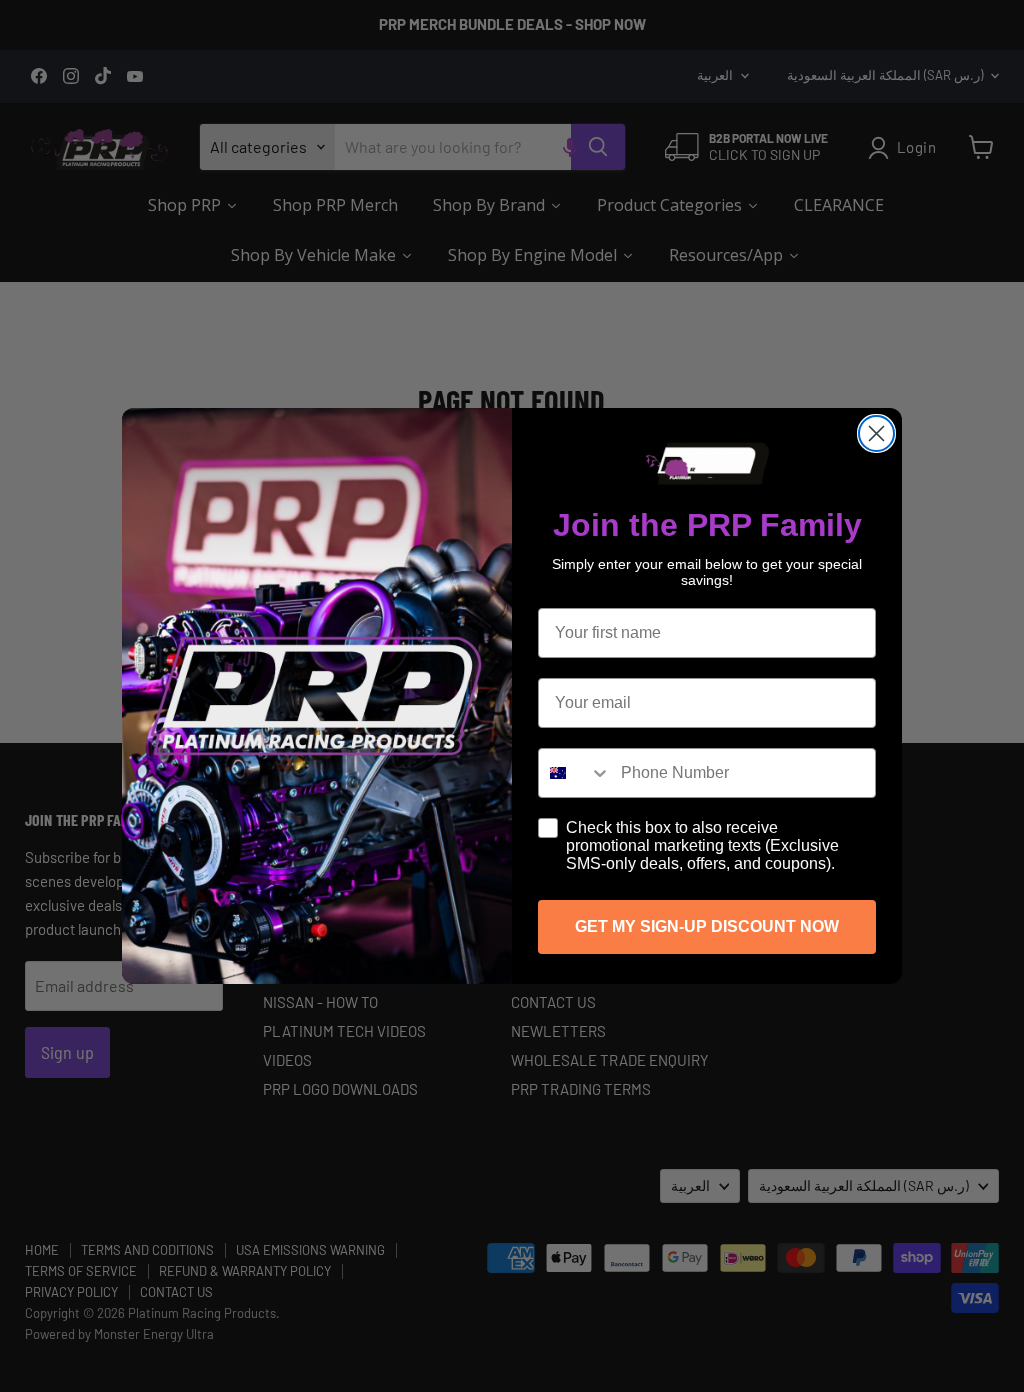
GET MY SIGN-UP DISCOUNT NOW (707, 926)
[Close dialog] (876, 433)
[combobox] (575, 773)
